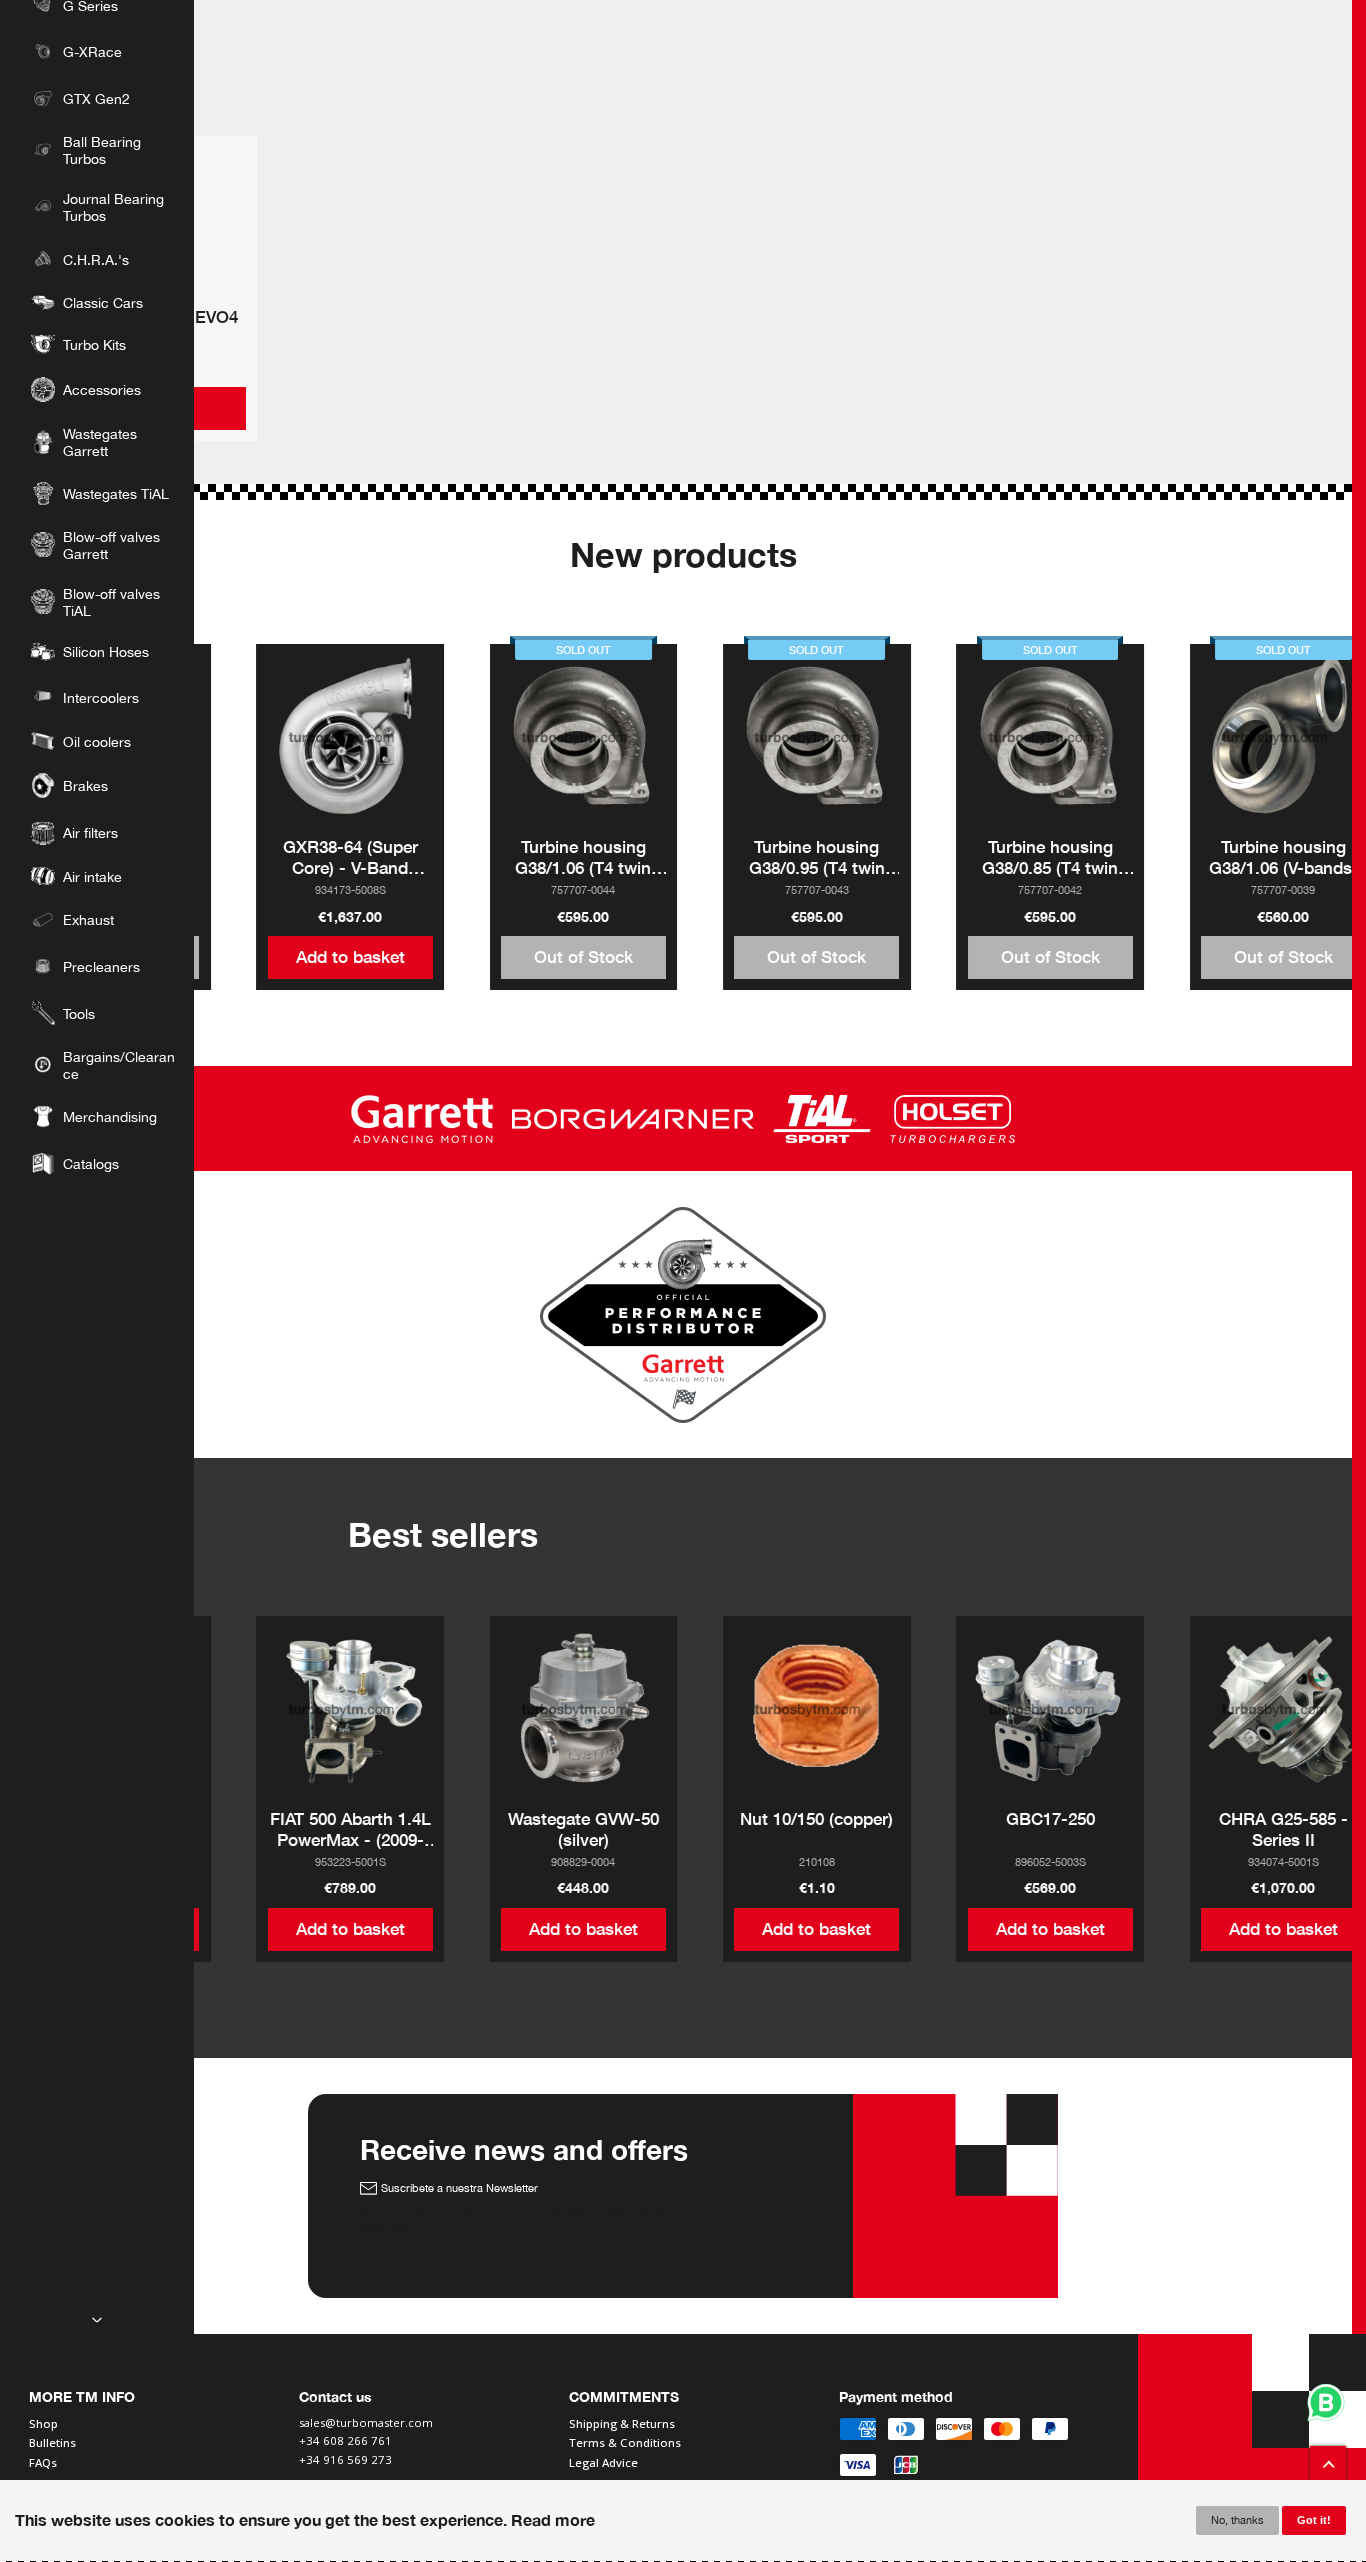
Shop (43, 2424)
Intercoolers (101, 697)
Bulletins (52, 2443)
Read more (553, 2520)
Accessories (102, 389)
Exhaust (88, 919)
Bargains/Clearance (119, 1065)
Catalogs (91, 1163)
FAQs (43, 2463)
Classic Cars (103, 302)
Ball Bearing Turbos (102, 150)
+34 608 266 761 (345, 2441)
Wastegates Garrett (100, 442)
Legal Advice (603, 2463)
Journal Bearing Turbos (113, 207)
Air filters (90, 832)
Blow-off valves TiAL (111, 602)
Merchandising (110, 1116)
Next (97, 2320)
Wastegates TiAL (116, 493)
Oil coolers (97, 741)
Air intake (92, 876)
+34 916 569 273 (347, 2460)
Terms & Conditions (625, 2443)
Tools (79, 1013)
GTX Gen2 (96, 98)
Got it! (1314, 2521)
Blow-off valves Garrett (111, 545)
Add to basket (350, 956)
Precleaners (101, 966)
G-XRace (92, 51)
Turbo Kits (94, 344)
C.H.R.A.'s (96, 259)
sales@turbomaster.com (366, 2423)
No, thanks (1237, 2520)
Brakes (85, 785)
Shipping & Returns (622, 2424)
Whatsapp (1326, 2403)
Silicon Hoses (106, 651)
